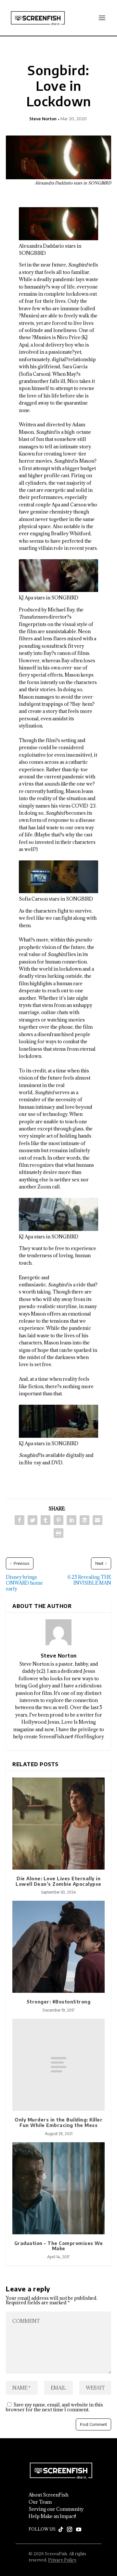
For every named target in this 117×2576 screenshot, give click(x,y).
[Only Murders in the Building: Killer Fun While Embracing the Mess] (58, 2065)
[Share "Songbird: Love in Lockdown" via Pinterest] (58, 1520)
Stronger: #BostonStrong (59, 2002)
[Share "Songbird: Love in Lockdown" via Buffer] (84, 1520)
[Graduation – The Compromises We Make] (58, 2188)
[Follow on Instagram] (70, 2530)
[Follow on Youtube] (79, 2530)
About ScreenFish (48, 2495)
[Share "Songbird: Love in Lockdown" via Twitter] (32, 1520)
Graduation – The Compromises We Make (59, 2246)
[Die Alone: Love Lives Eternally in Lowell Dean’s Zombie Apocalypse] (58, 1824)
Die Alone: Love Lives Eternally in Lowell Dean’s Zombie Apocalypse (58, 1881)
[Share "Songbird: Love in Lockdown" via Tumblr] (45, 1520)
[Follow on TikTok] (61, 2530)
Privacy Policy (62, 2560)
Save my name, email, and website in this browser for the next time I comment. (54, 2407)
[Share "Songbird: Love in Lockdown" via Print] (58, 1533)
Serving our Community (56, 2509)
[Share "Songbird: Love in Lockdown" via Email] (97, 1520)
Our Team (40, 2502)
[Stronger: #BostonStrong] (58, 1947)
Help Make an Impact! (52, 2516)
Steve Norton (43, 119)
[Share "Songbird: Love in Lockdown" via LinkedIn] (71, 1520)
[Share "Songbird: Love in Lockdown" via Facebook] (19, 1520)
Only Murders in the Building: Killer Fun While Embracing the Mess (58, 2122)
